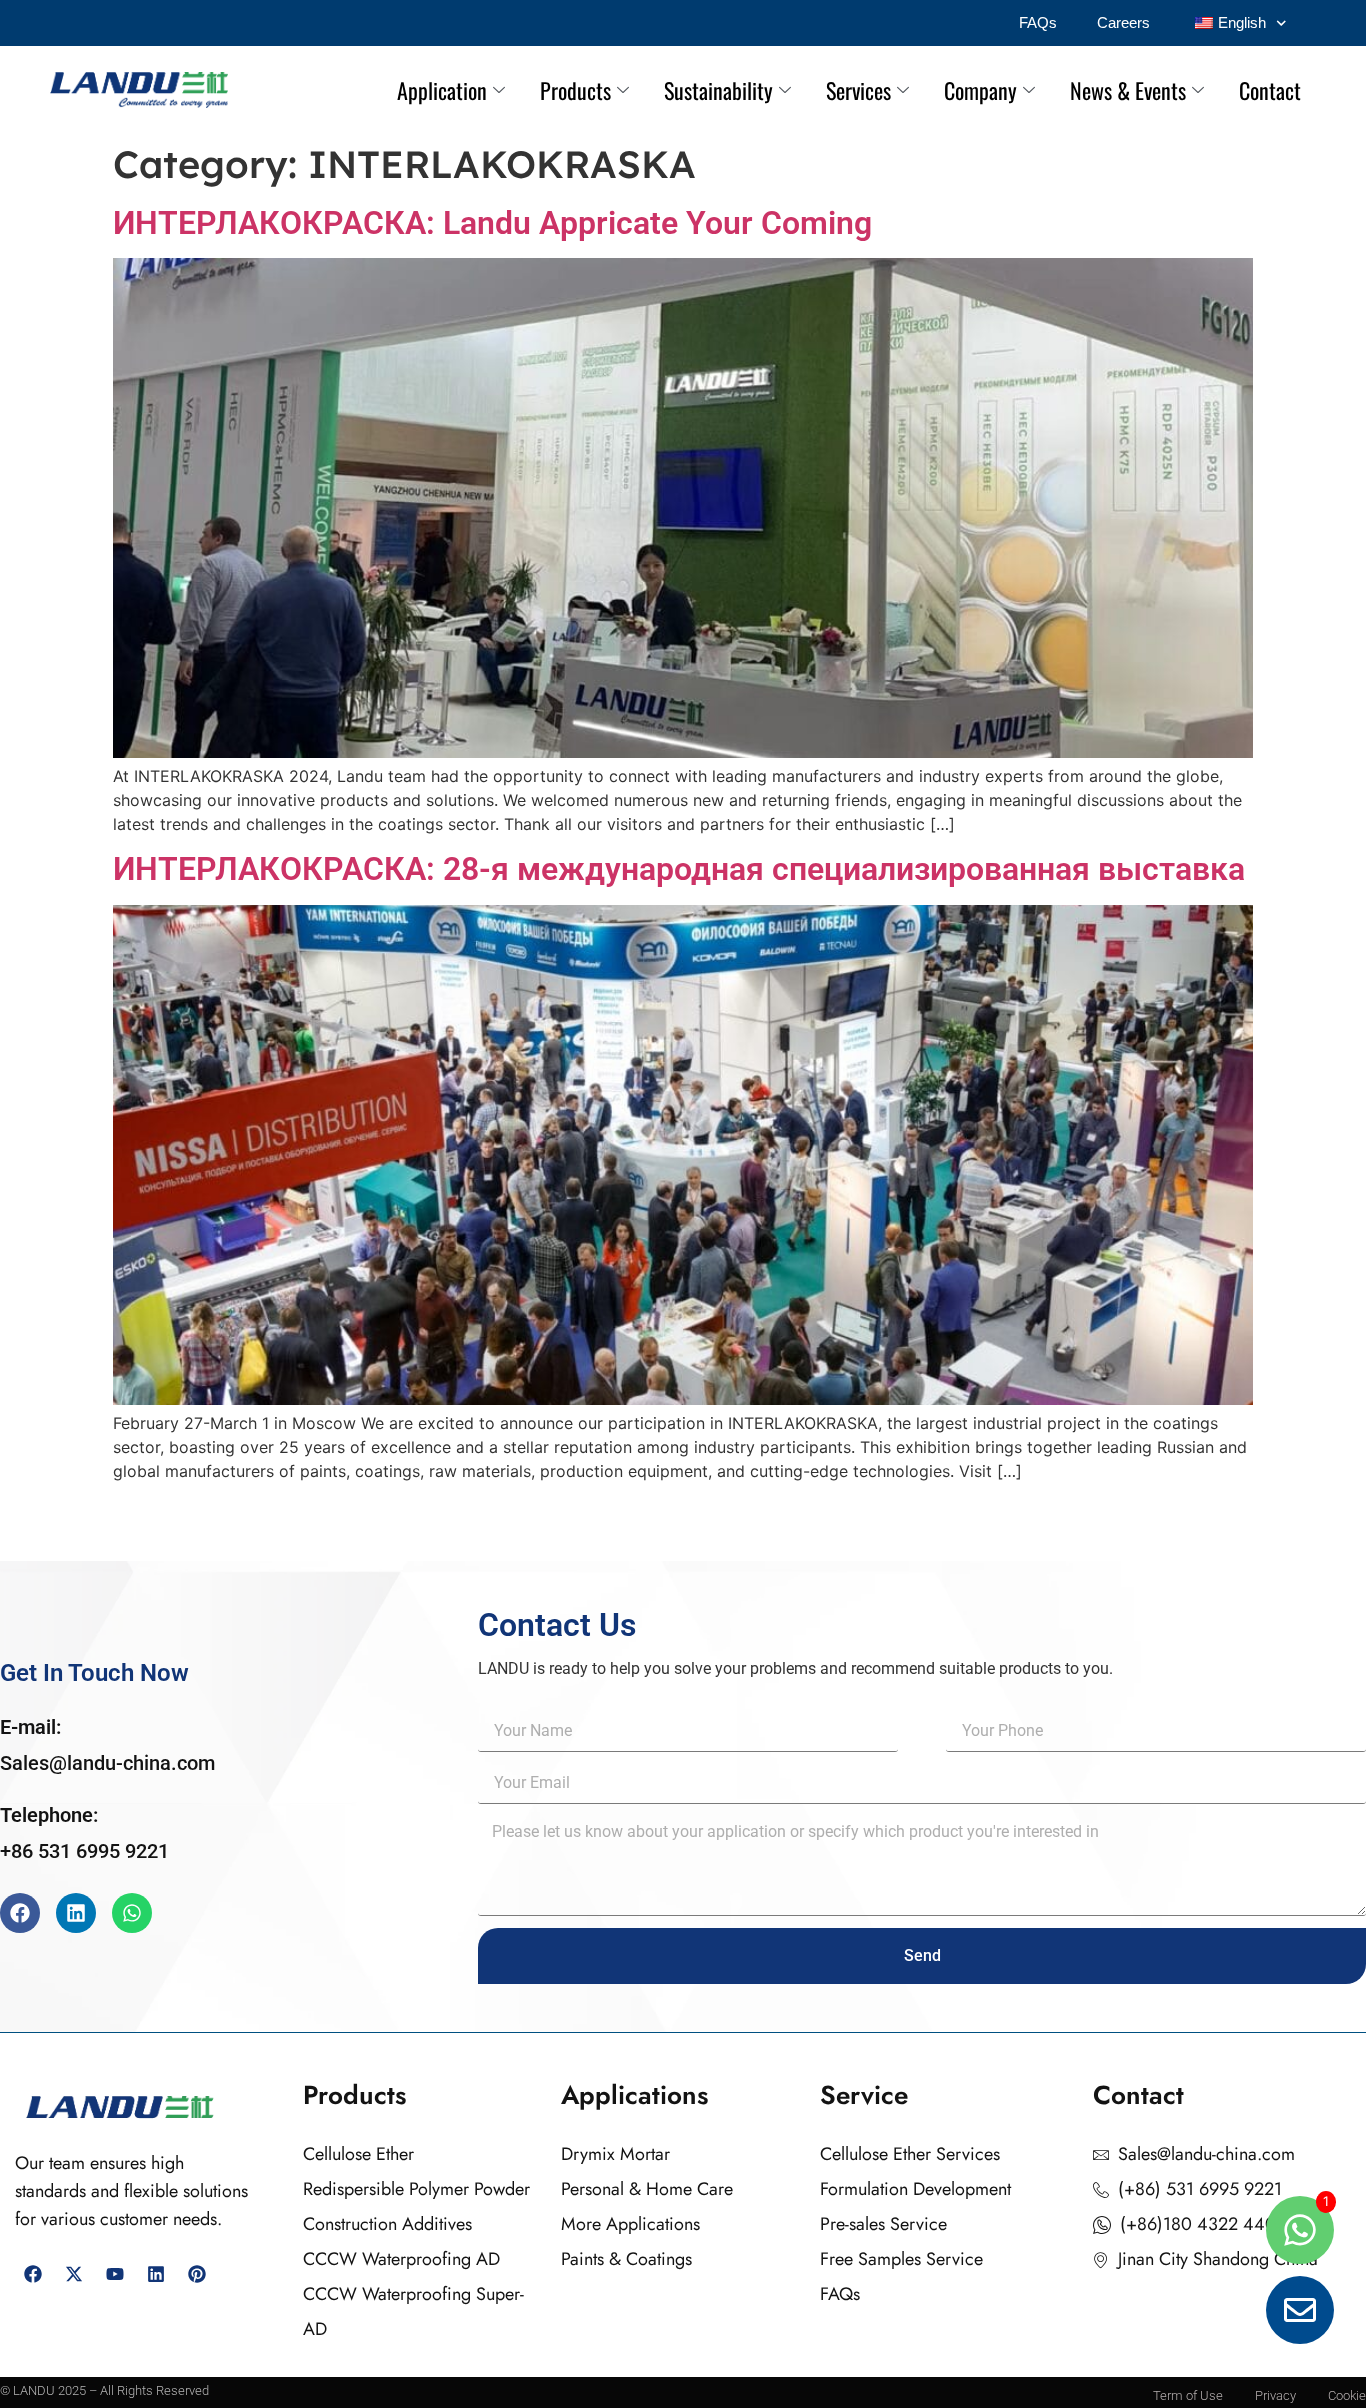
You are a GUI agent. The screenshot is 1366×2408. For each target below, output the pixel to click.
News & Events (1128, 90)
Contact (1270, 90)
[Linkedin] (76, 1913)
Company (980, 90)
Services (858, 90)
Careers (1123, 22)
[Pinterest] (197, 2274)
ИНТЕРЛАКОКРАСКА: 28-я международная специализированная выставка (679, 869)
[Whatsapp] (132, 1913)
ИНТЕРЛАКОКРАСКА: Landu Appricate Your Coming (492, 223)
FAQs (1038, 22)
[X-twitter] (74, 2274)
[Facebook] (20, 1913)
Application (442, 90)
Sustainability (718, 90)
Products (575, 90)
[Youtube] (115, 2274)
